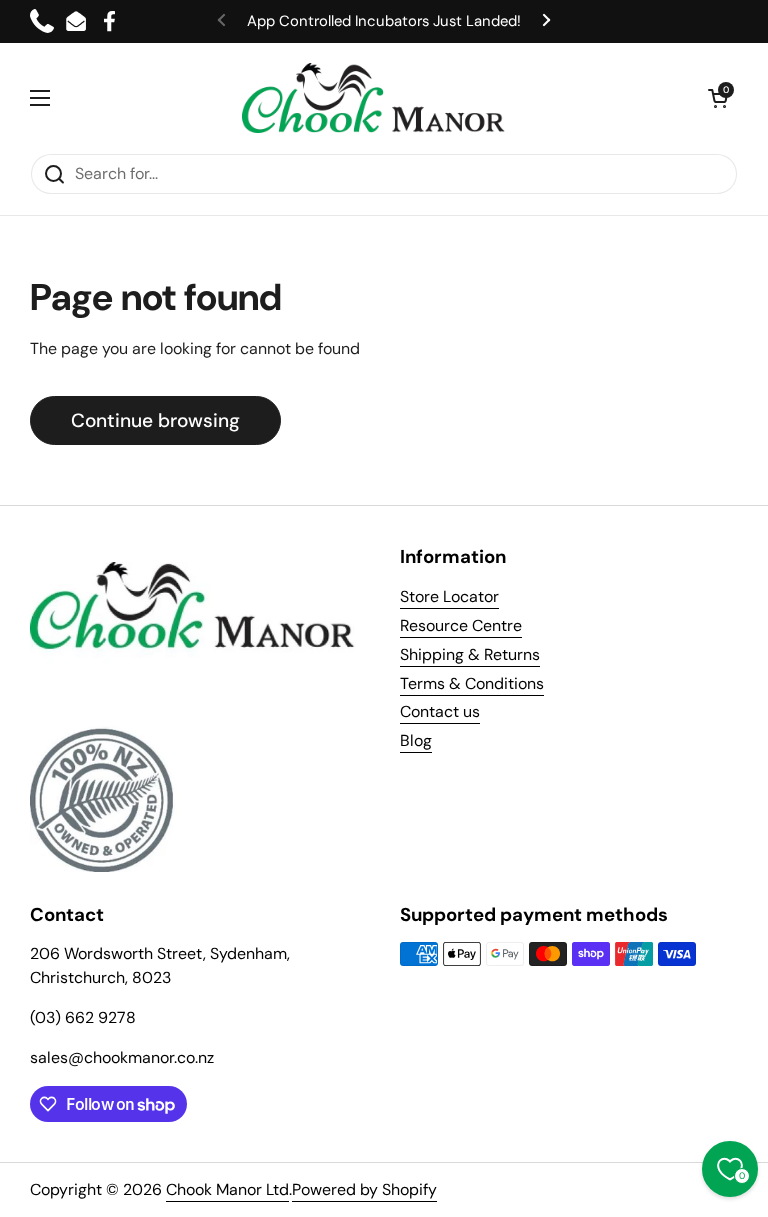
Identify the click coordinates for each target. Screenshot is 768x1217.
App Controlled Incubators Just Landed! (384, 21)
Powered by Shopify (364, 1189)
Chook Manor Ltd (227, 1189)
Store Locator (449, 596)
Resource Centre (461, 625)
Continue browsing (155, 420)
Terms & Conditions (472, 683)
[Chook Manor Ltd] (379, 98)
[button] (718, 98)
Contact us (440, 711)
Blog (416, 740)
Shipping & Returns (470, 654)
